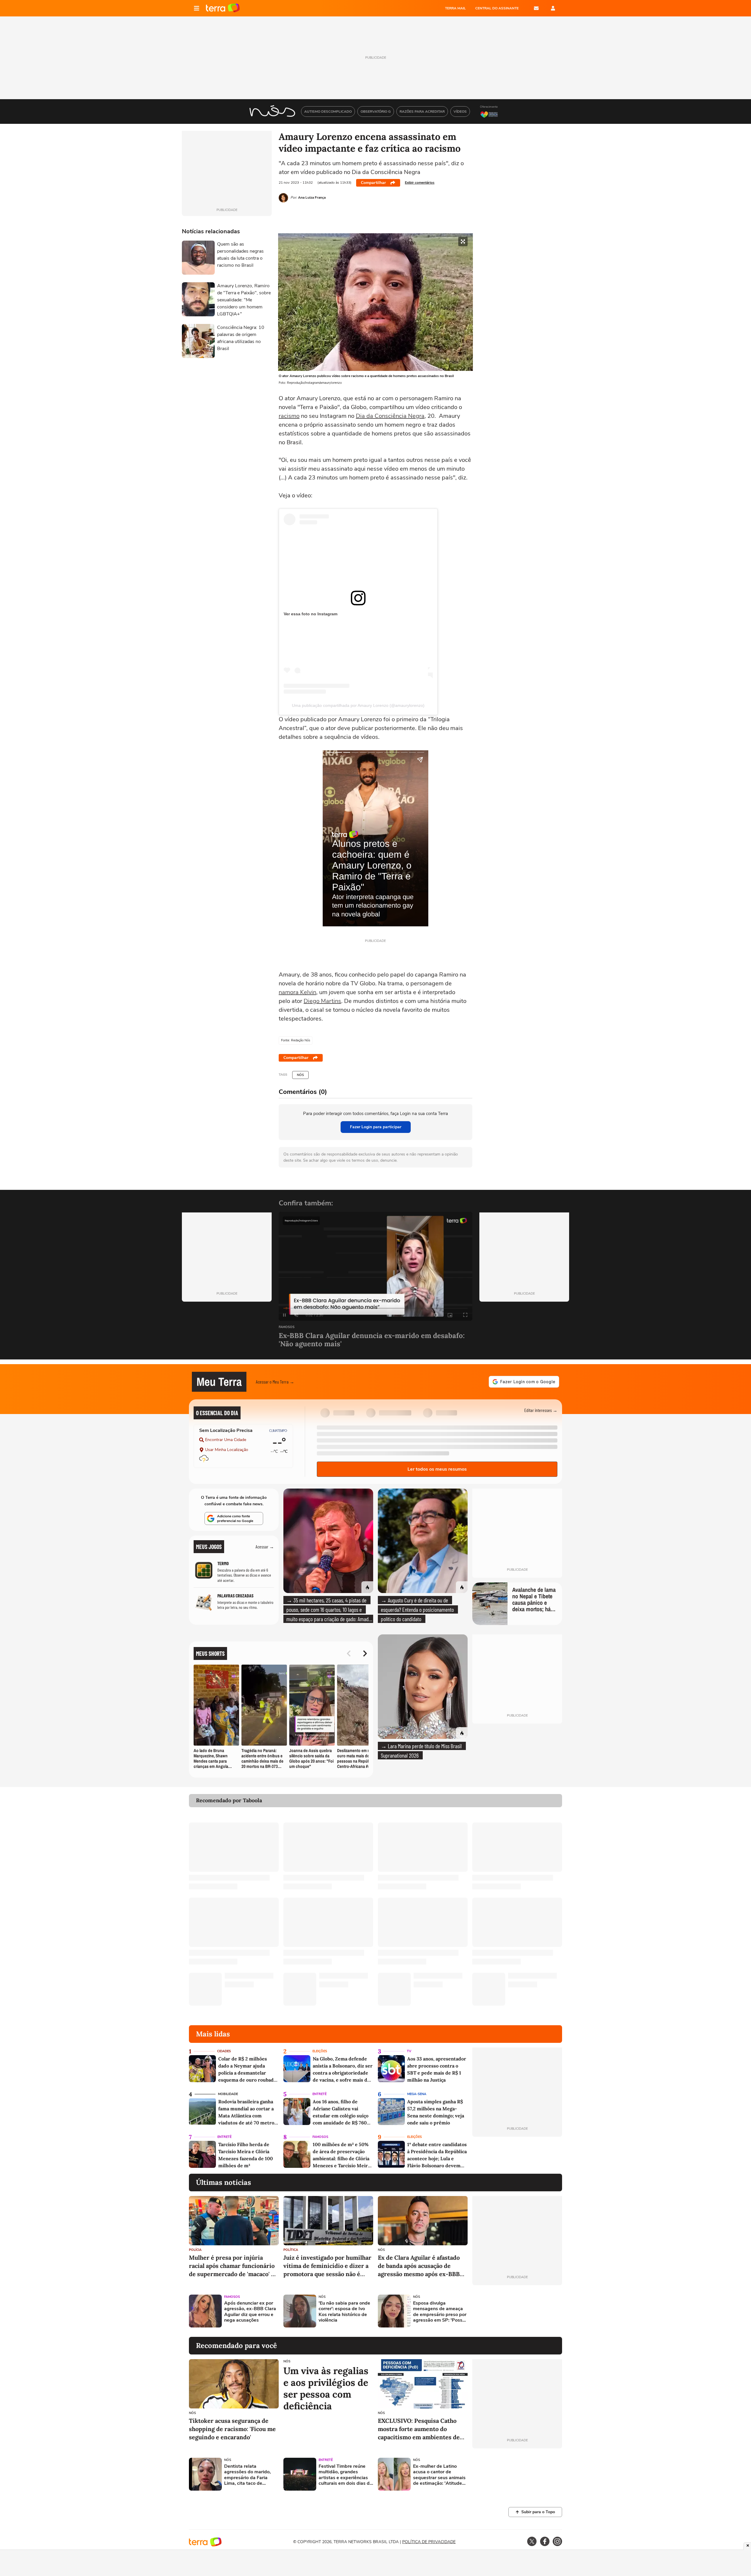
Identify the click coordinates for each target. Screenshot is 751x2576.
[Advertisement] (517, 2311)
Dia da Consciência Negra (390, 416)
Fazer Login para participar (376, 1127)
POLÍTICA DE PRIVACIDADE (429, 2542)
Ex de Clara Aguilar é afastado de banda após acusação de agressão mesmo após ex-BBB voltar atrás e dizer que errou (419, 2266)
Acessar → (265, 1547)
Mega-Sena (417, 2094)
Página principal (223, 8)
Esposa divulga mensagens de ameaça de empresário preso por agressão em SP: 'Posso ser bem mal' (440, 2312)
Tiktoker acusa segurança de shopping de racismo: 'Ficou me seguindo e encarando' (232, 2429)
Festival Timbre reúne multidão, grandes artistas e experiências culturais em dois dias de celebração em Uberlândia (345, 2475)
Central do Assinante (497, 8)
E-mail (536, 8)
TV (409, 2051)
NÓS (300, 1075)
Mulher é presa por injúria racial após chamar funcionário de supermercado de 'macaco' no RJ (234, 2266)
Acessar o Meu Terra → (275, 1382)
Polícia (195, 2250)
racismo (289, 416)
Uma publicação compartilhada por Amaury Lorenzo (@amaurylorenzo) (358, 705)
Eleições (320, 2051)
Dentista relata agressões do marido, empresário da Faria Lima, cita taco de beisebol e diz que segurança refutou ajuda (251, 2475)
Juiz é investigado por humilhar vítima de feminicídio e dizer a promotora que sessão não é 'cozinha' (327, 2266)
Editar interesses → (541, 1410)
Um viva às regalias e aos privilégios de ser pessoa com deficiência (326, 2388)
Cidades (224, 2051)
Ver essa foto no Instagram (311, 614)
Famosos (287, 1327)
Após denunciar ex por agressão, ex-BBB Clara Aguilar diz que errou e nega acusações (250, 2312)
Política (291, 2250)
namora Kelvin (297, 992)
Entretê (319, 2094)
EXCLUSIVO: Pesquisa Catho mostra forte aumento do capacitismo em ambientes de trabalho (419, 2429)
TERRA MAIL (455, 8)
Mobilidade (228, 2094)
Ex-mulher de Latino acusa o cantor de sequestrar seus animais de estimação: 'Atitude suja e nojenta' (439, 2475)
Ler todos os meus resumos (437, 1469)
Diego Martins (322, 1001)
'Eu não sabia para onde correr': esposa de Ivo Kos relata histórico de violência (344, 2312)
